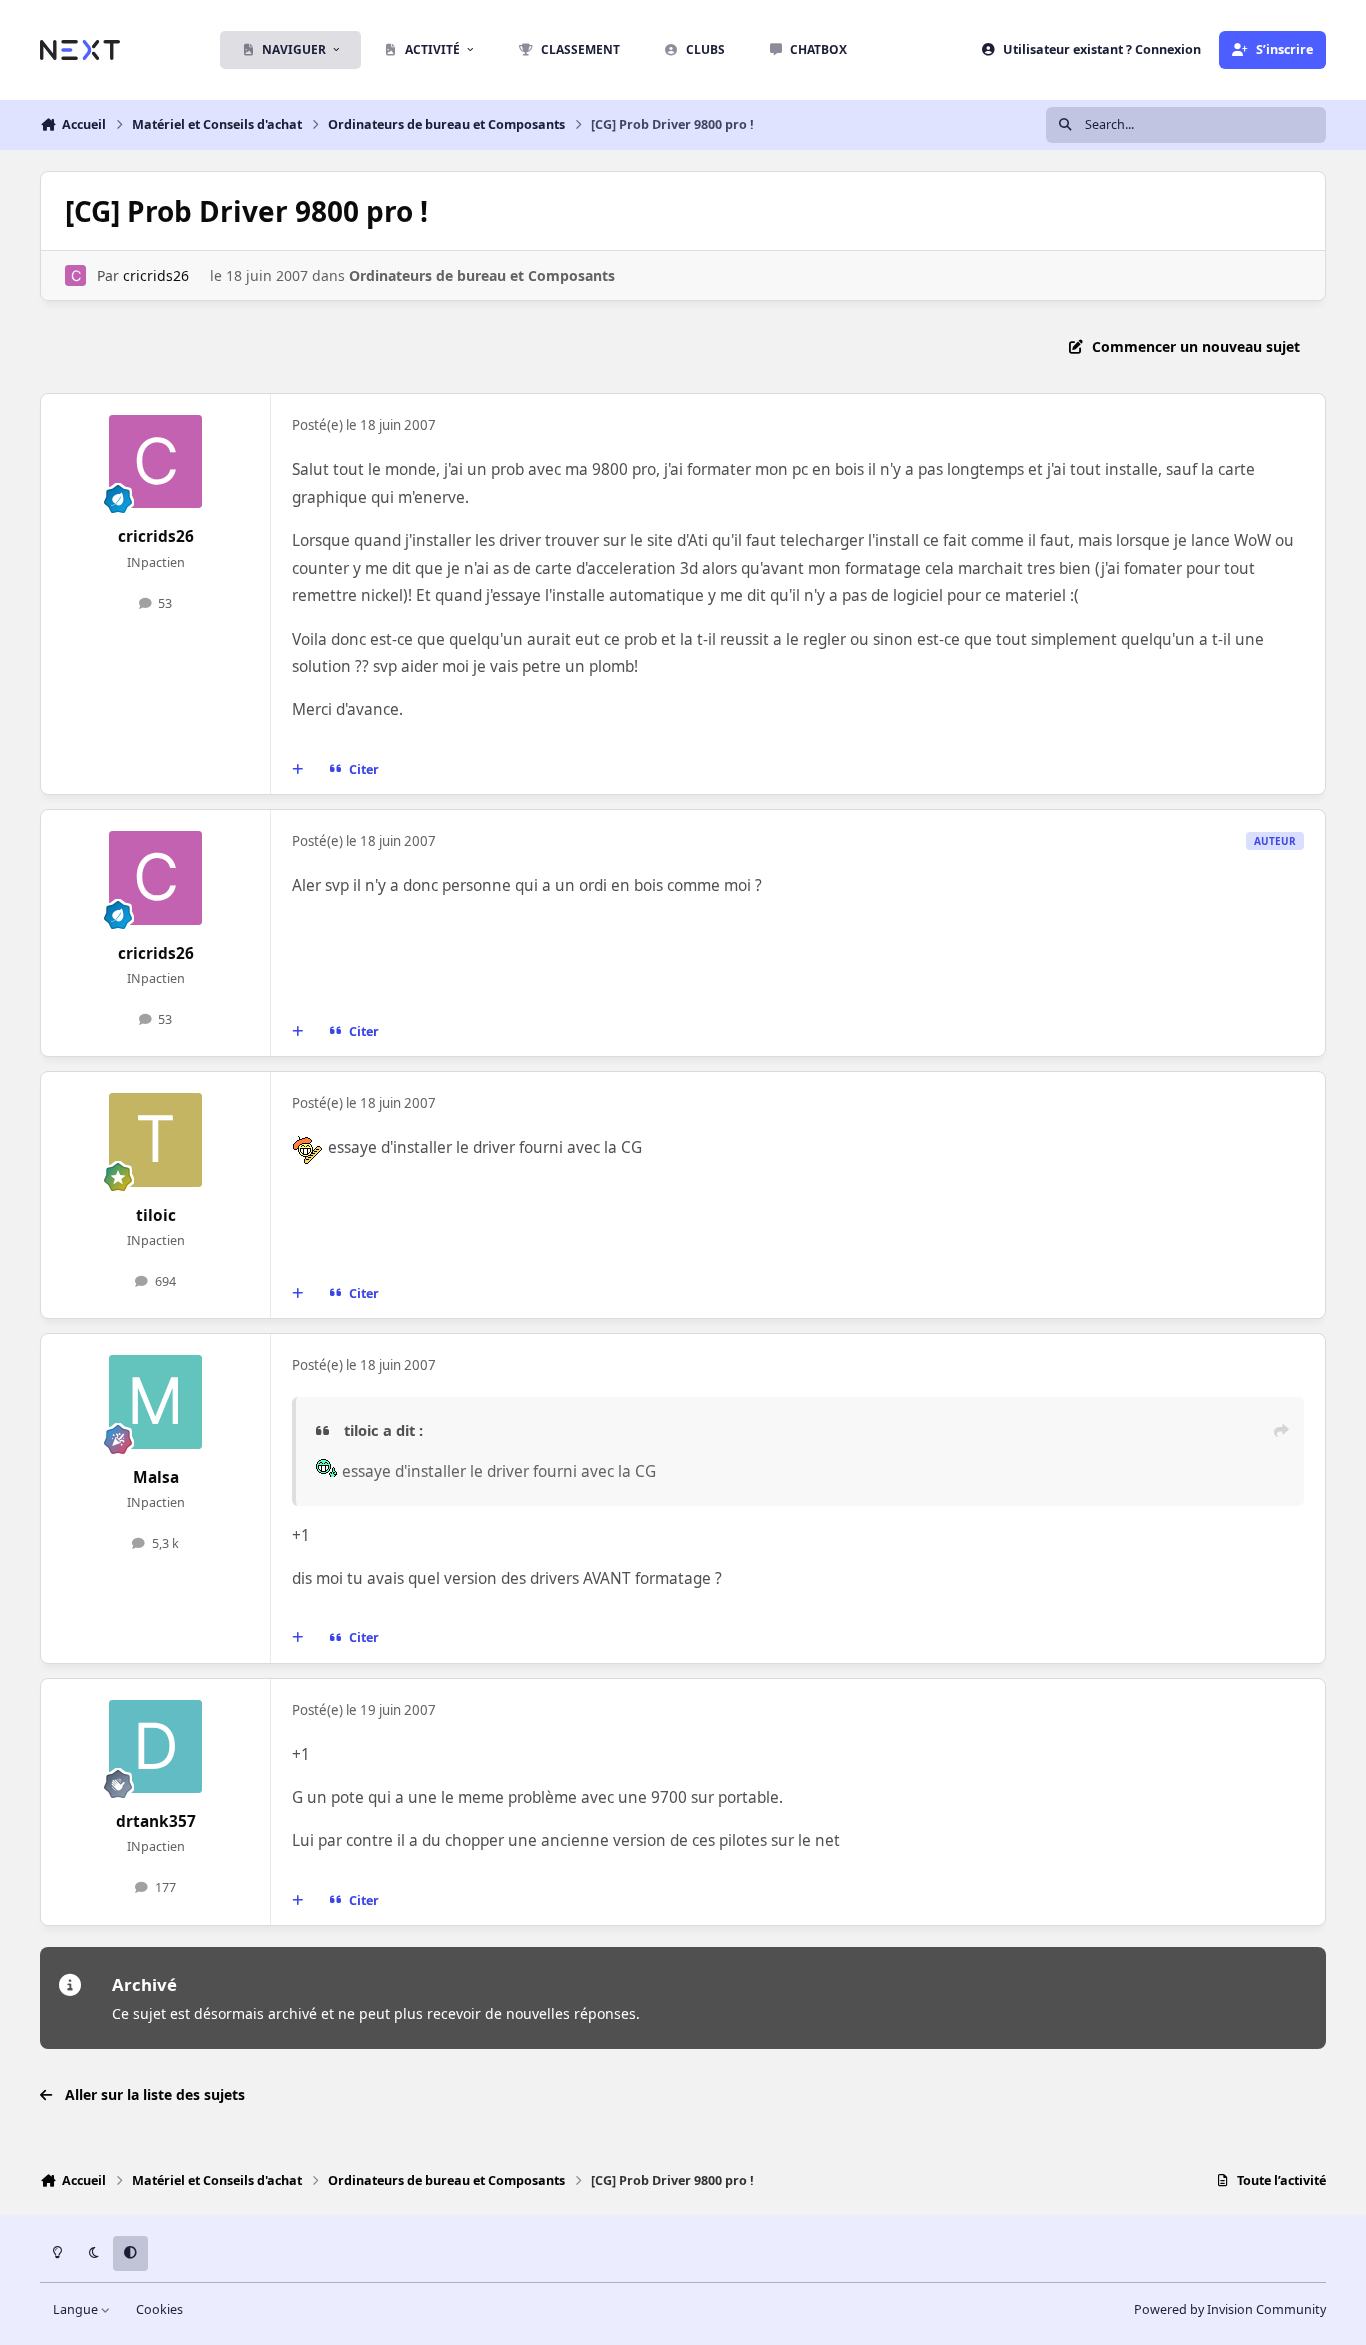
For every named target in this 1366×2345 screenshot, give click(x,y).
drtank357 (156, 1821)
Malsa (156, 1477)
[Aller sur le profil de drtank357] (156, 1747)
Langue (77, 2309)
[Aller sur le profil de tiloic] (156, 1140)
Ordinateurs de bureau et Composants (482, 275)
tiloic (156, 1215)
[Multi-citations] (298, 770)
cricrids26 (156, 275)
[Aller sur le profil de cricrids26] (75, 275)
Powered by (1230, 2309)
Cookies (159, 2309)
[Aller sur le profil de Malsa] (156, 1402)
